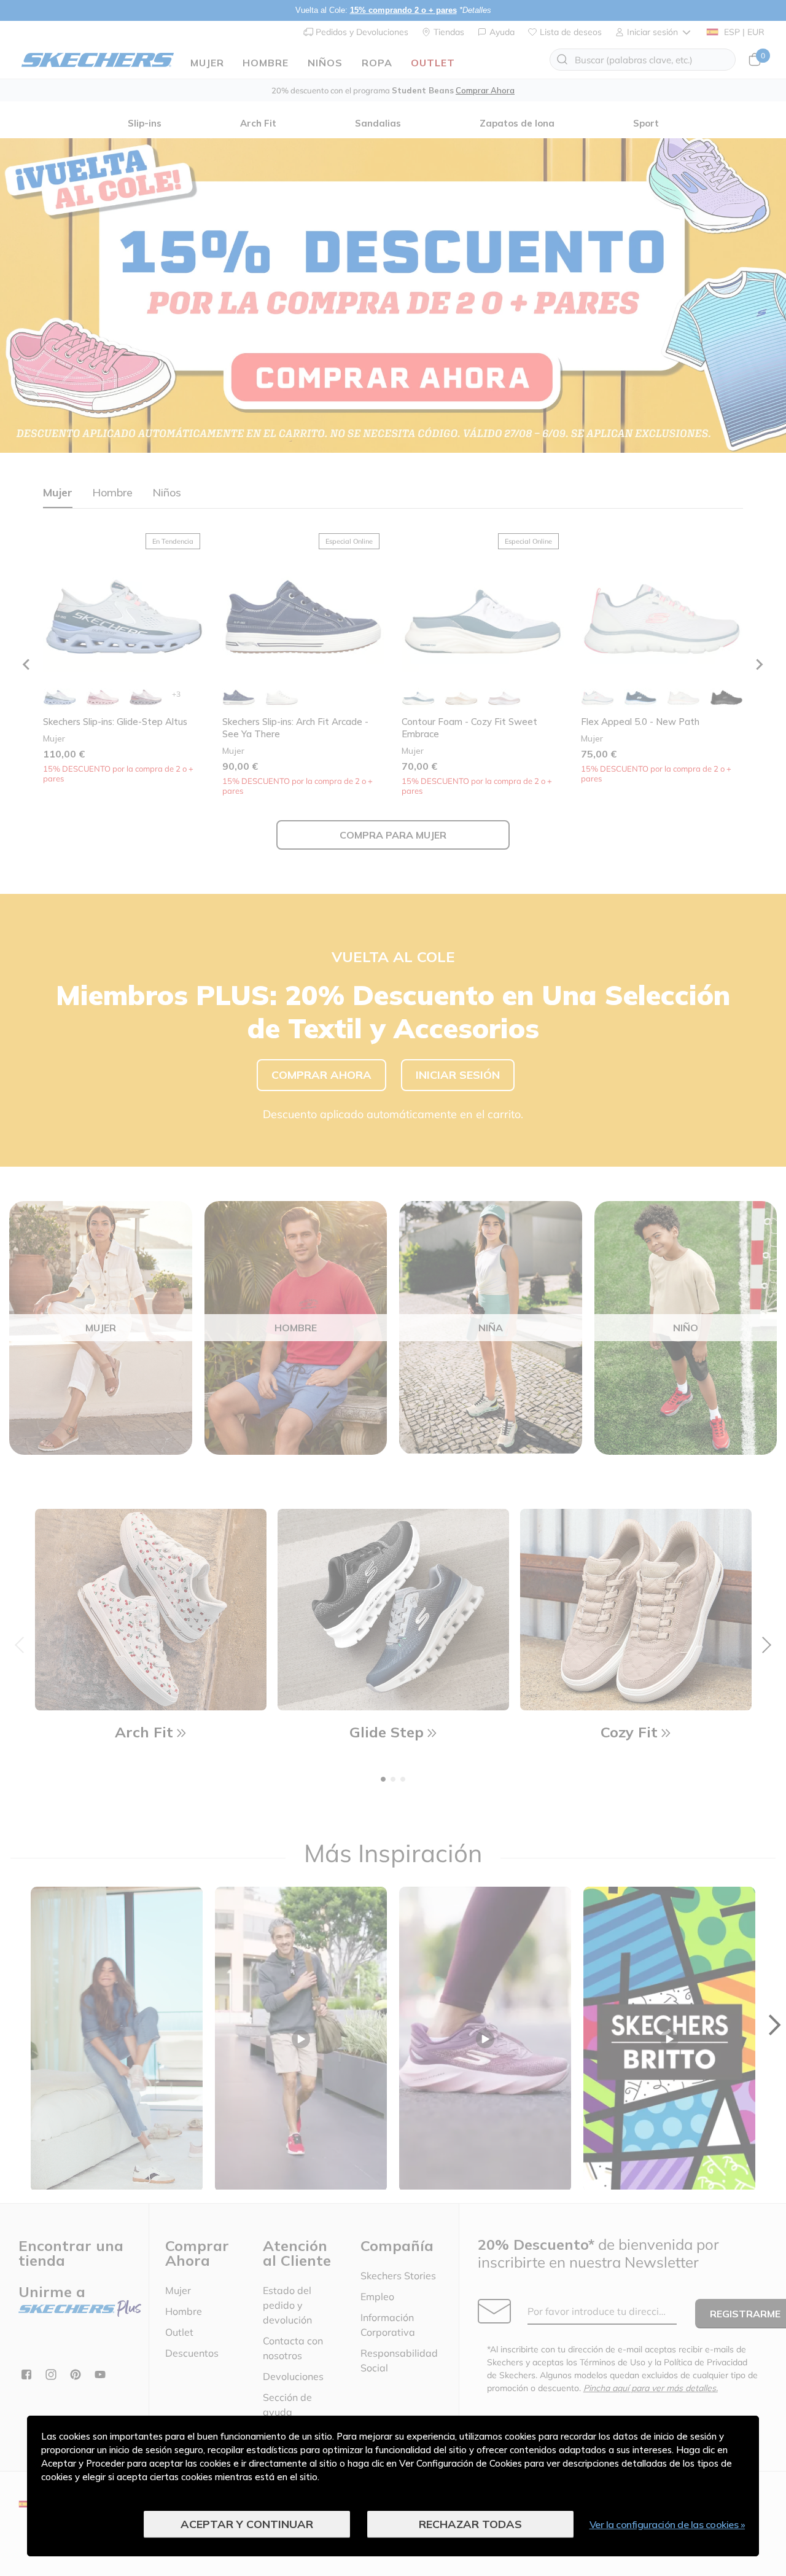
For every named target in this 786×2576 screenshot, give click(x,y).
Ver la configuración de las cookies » (667, 2524)
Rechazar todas (470, 2524)
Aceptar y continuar (247, 2524)
